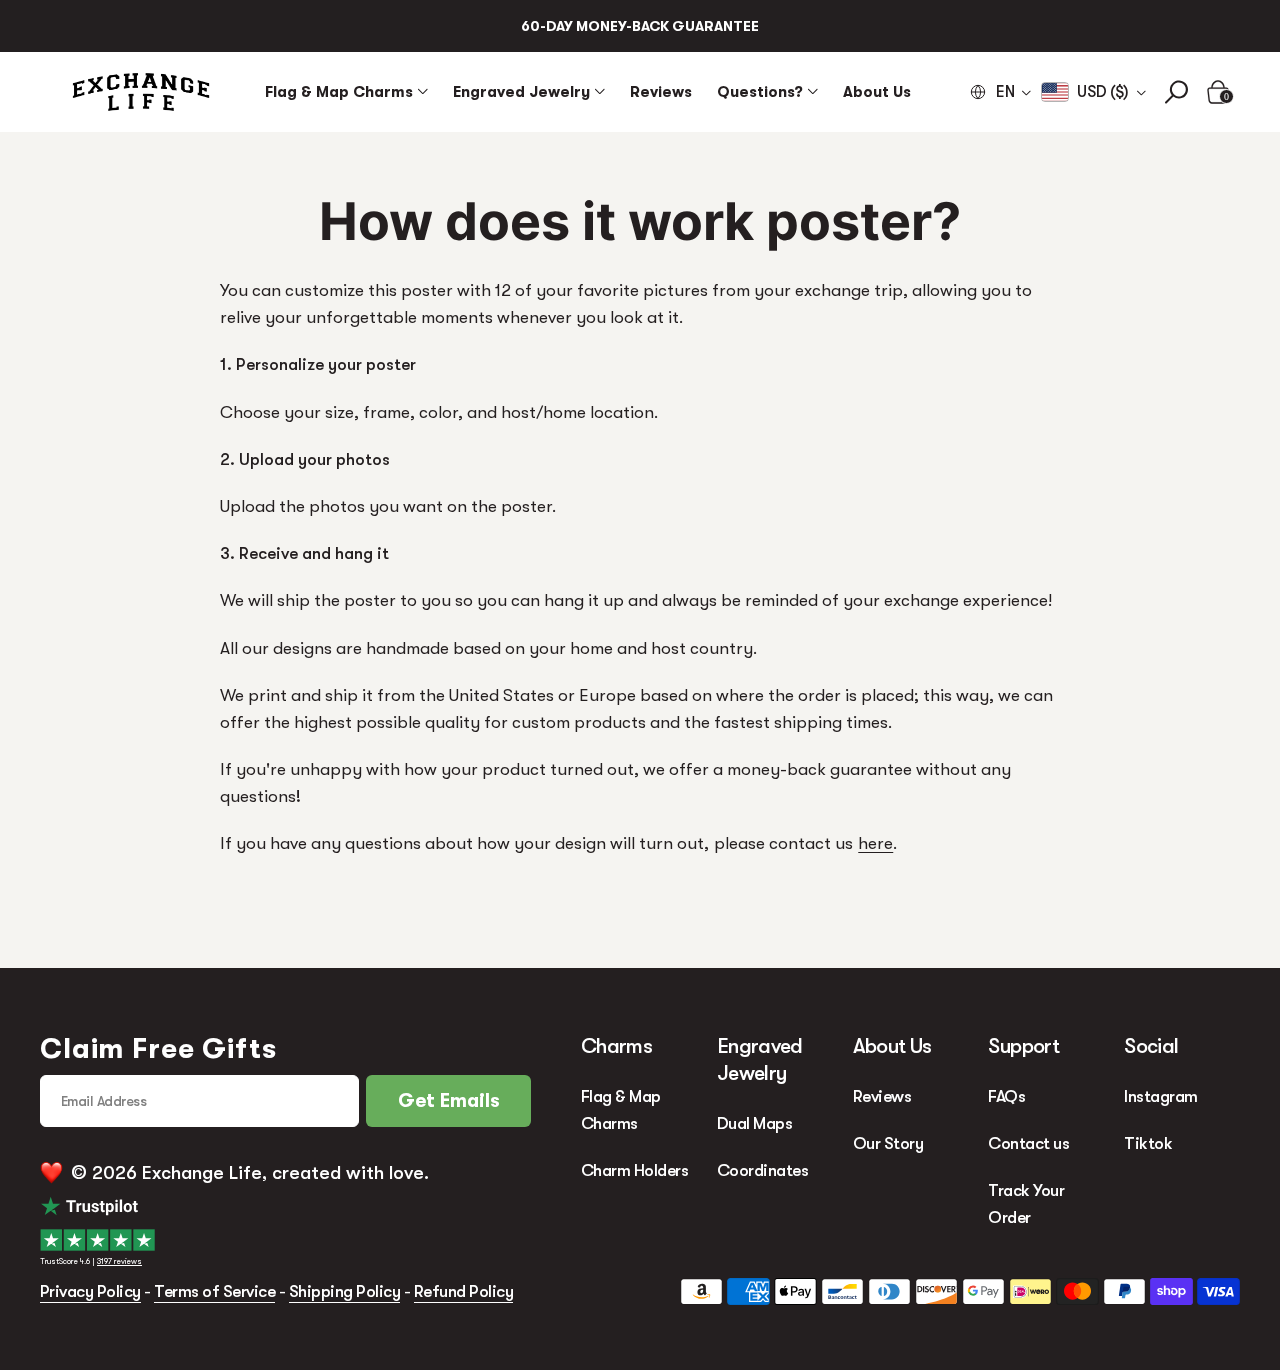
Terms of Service (214, 1291)
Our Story (888, 1143)
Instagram (1160, 1096)
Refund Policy (463, 1291)
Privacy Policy (90, 1291)
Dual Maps (754, 1123)
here (875, 843)
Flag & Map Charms (339, 91)
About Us (877, 91)
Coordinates (762, 1170)
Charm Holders (634, 1170)
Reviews (661, 91)
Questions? (760, 91)
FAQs (1006, 1096)
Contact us (1028, 1143)
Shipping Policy (344, 1291)
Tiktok (1148, 1143)
